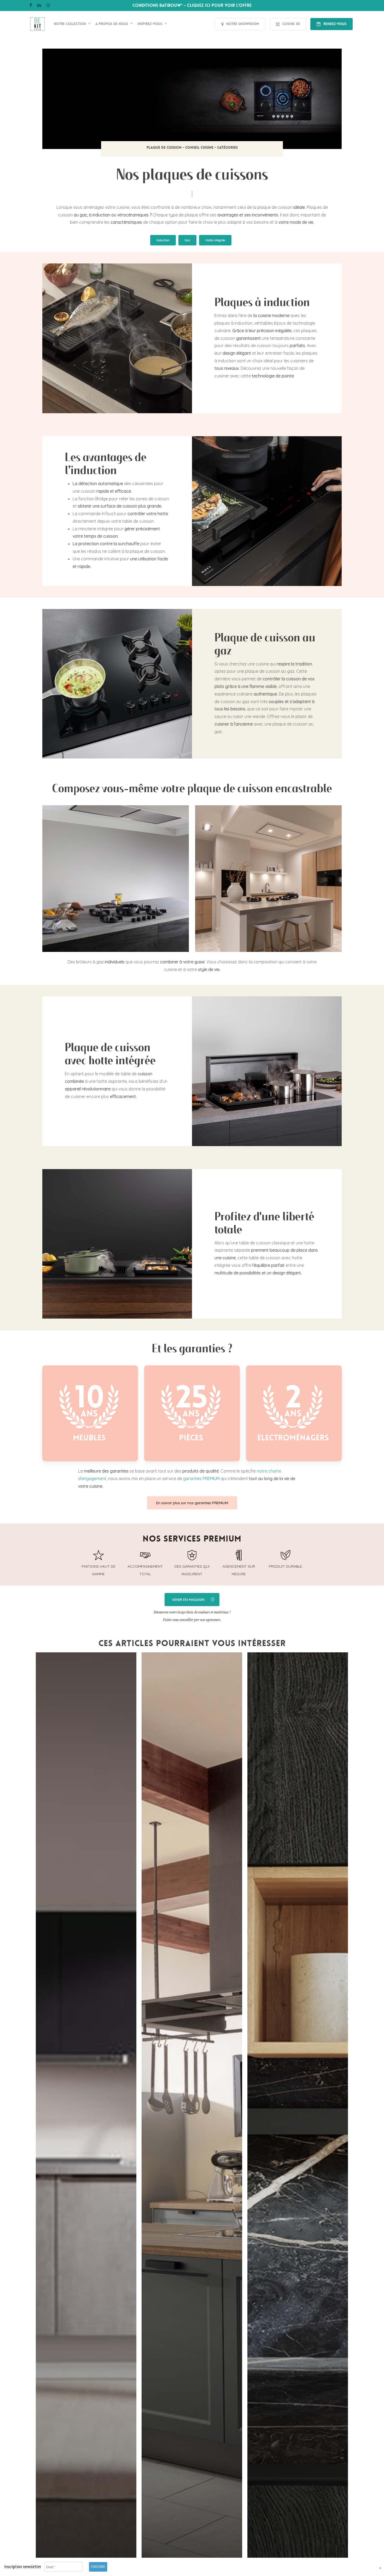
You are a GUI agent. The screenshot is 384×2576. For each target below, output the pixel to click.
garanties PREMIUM (201, 1479)
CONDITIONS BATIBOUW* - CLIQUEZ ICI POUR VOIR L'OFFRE (192, 5)
